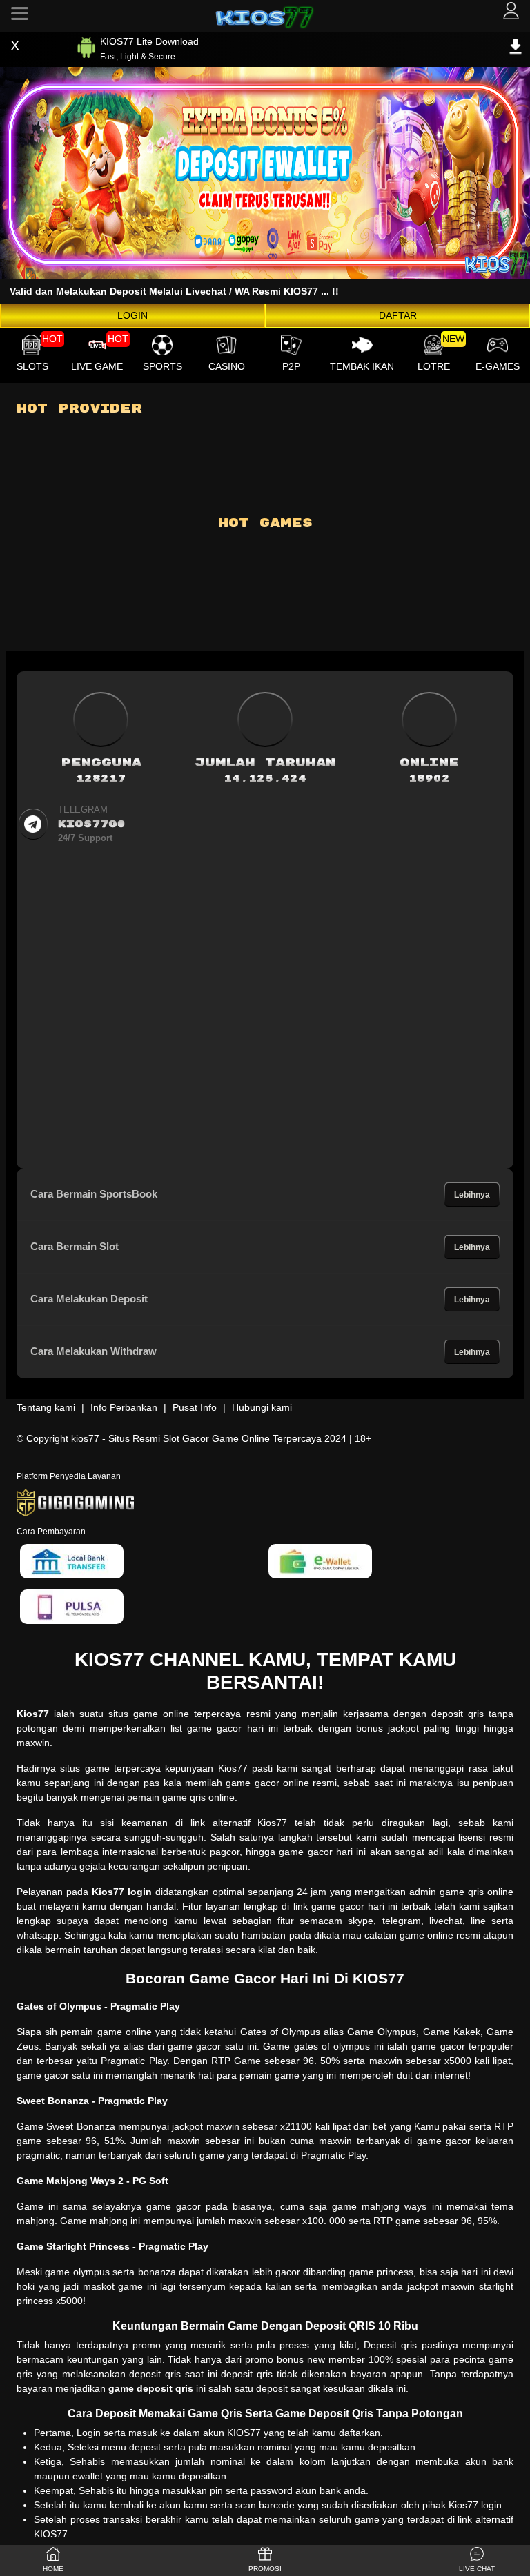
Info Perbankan (124, 1407)
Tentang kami (46, 1407)
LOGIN (132, 315)
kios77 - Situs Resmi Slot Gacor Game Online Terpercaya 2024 (209, 1438)
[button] (477, 2560)
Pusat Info (195, 1407)
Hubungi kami (262, 1407)
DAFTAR (398, 315)
